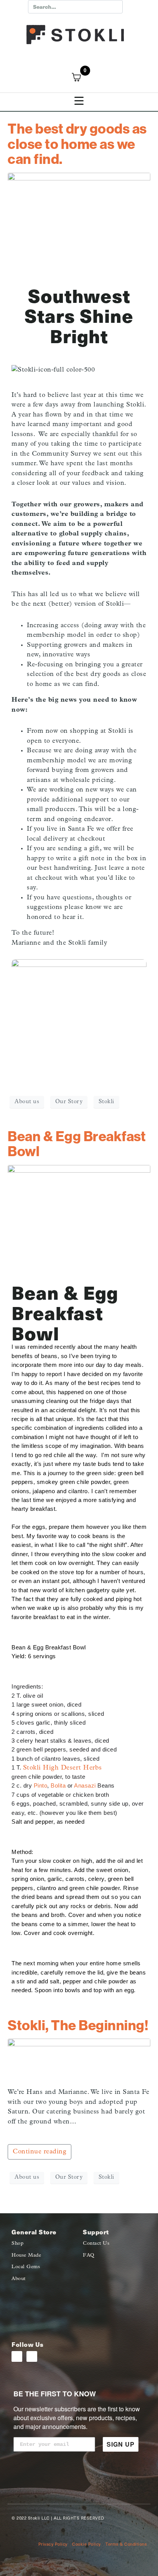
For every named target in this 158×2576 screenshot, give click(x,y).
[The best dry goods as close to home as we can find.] (79, 214)
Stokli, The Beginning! (78, 2025)
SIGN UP (121, 2444)
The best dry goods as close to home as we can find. (77, 144)
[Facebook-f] (32, 2356)
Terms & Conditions (126, 2544)
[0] (81, 77)
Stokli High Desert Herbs (63, 1768)
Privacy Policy (53, 2544)
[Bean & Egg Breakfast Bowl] (79, 1218)
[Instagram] (17, 2356)
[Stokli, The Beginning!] (79, 2060)
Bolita (58, 1786)
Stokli (106, 1102)
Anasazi (85, 1786)
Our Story (69, 1102)
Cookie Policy (86, 2544)
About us (27, 1102)
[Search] (115, 7)
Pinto (41, 1786)
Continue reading (39, 2152)
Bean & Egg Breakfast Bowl (77, 1144)
